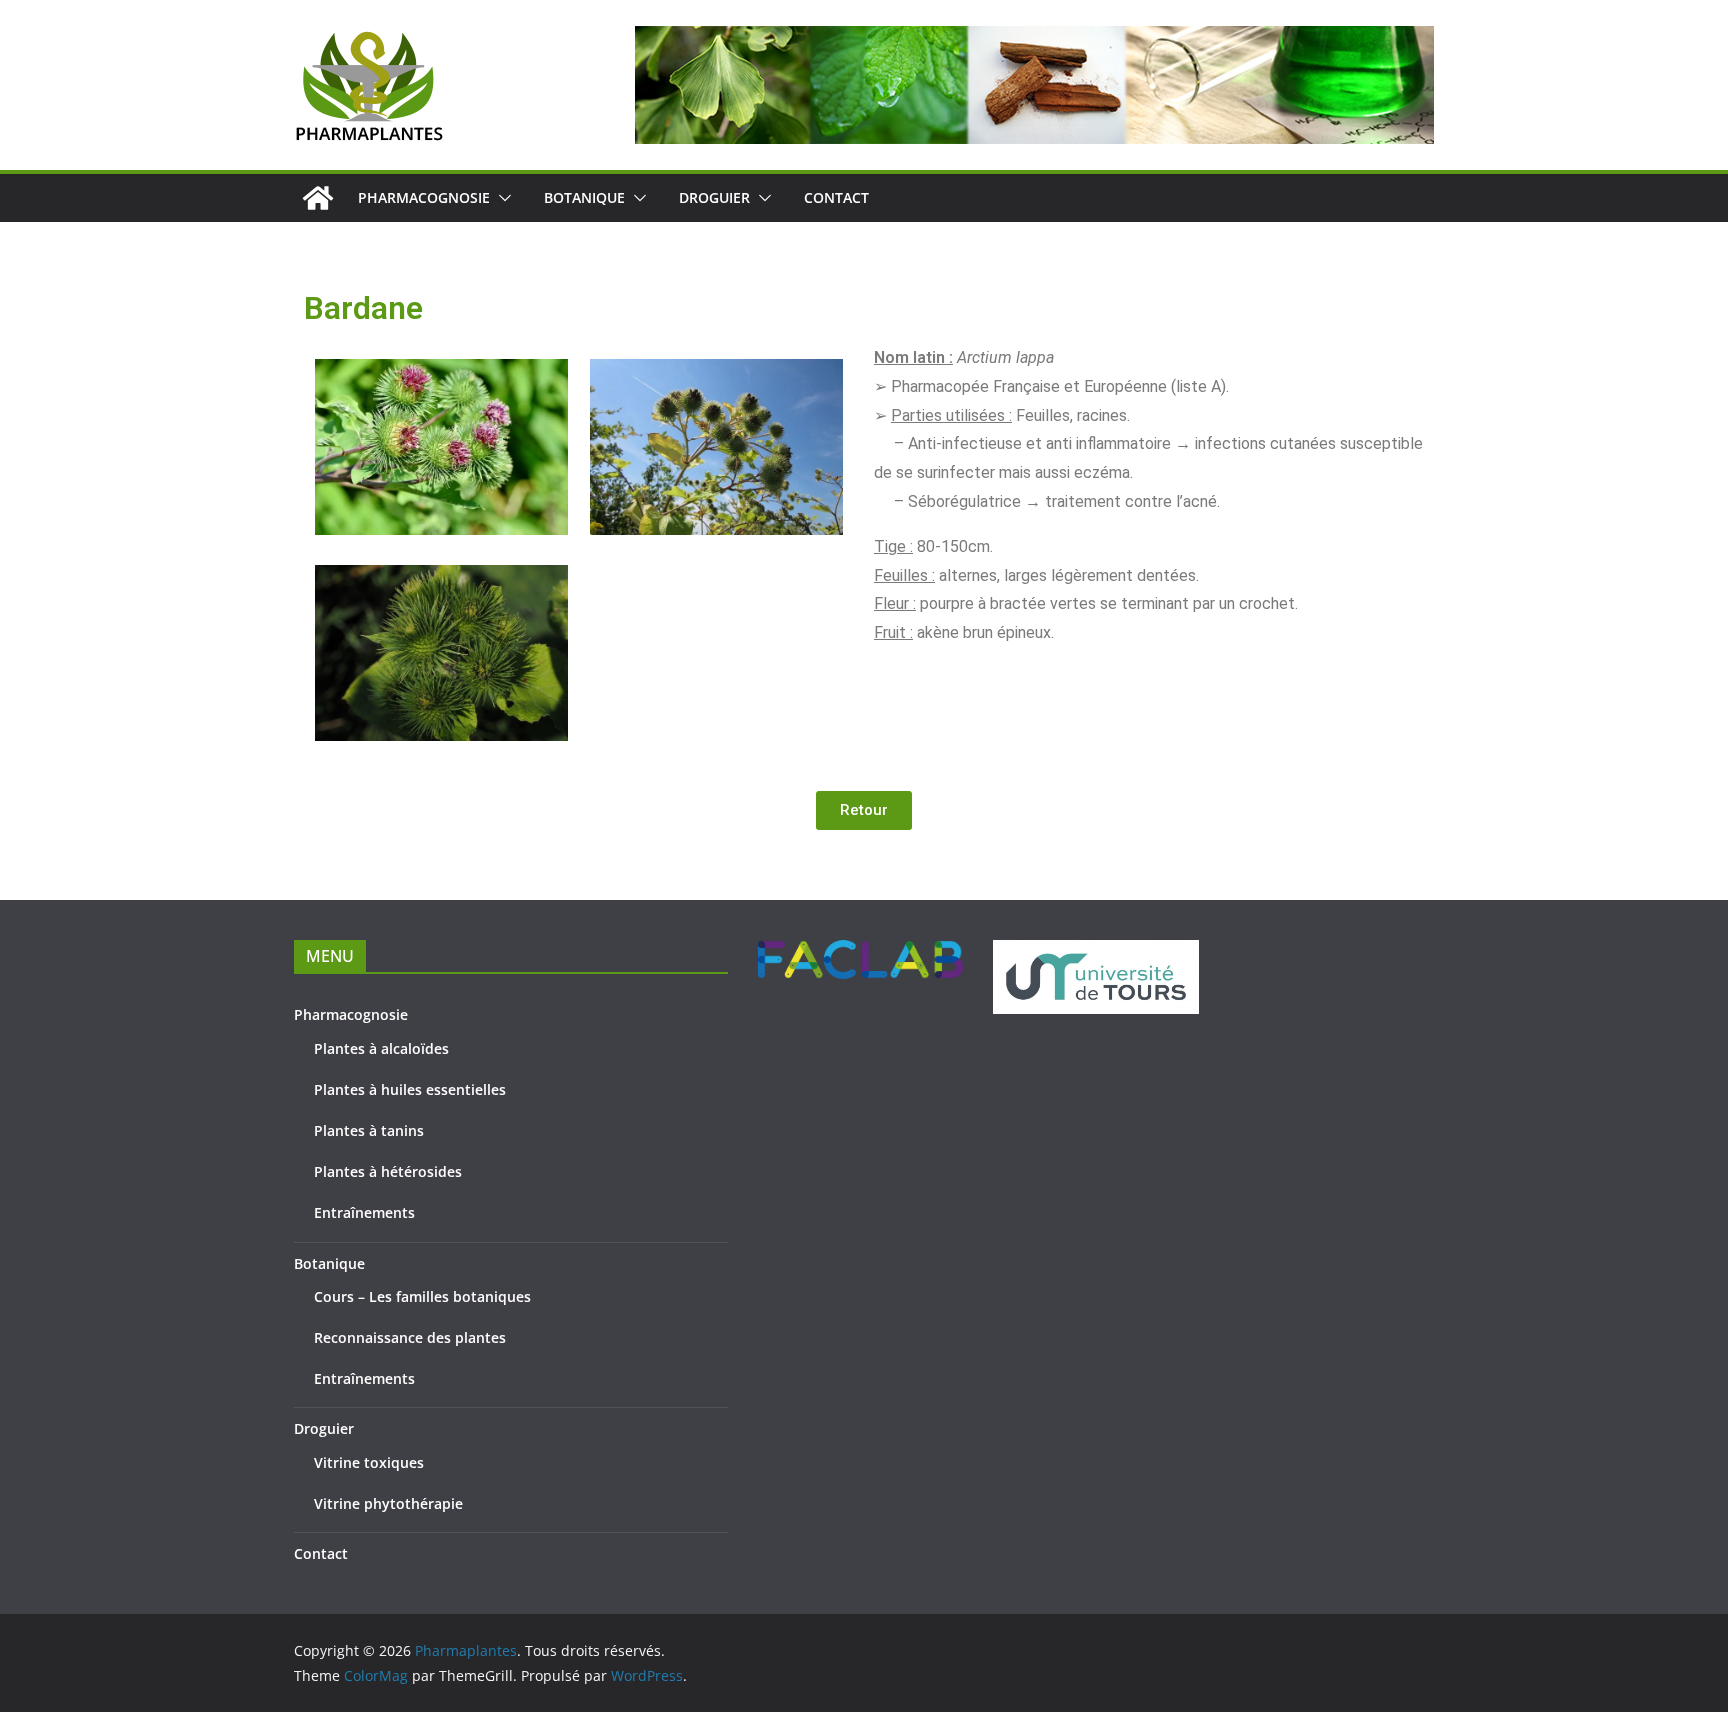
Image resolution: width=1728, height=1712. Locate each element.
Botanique (584, 197)
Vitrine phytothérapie (388, 1503)
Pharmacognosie (424, 197)
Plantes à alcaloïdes (381, 1048)
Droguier (714, 197)
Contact (836, 197)
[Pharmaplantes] (318, 198)
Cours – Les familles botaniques (422, 1296)
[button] (501, 198)
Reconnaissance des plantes (410, 1337)
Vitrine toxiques (369, 1462)
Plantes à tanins (369, 1130)
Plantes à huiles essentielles (410, 1089)
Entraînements (364, 1212)
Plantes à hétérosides (388, 1171)
